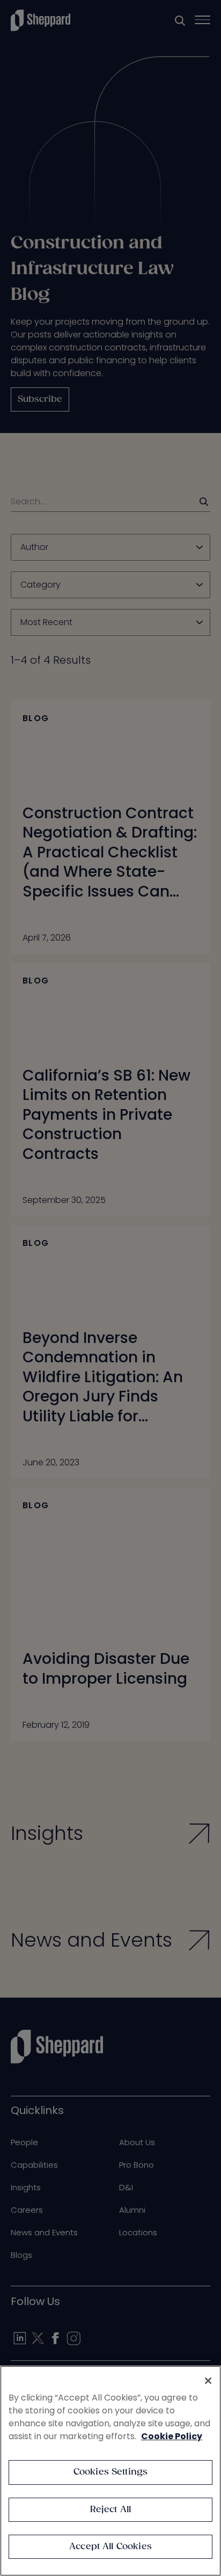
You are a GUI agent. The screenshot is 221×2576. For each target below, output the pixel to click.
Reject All (111, 2510)
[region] (110, 2471)
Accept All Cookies (110, 2547)
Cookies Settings (111, 2472)
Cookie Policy (172, 2436)
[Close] (208, 2381)
